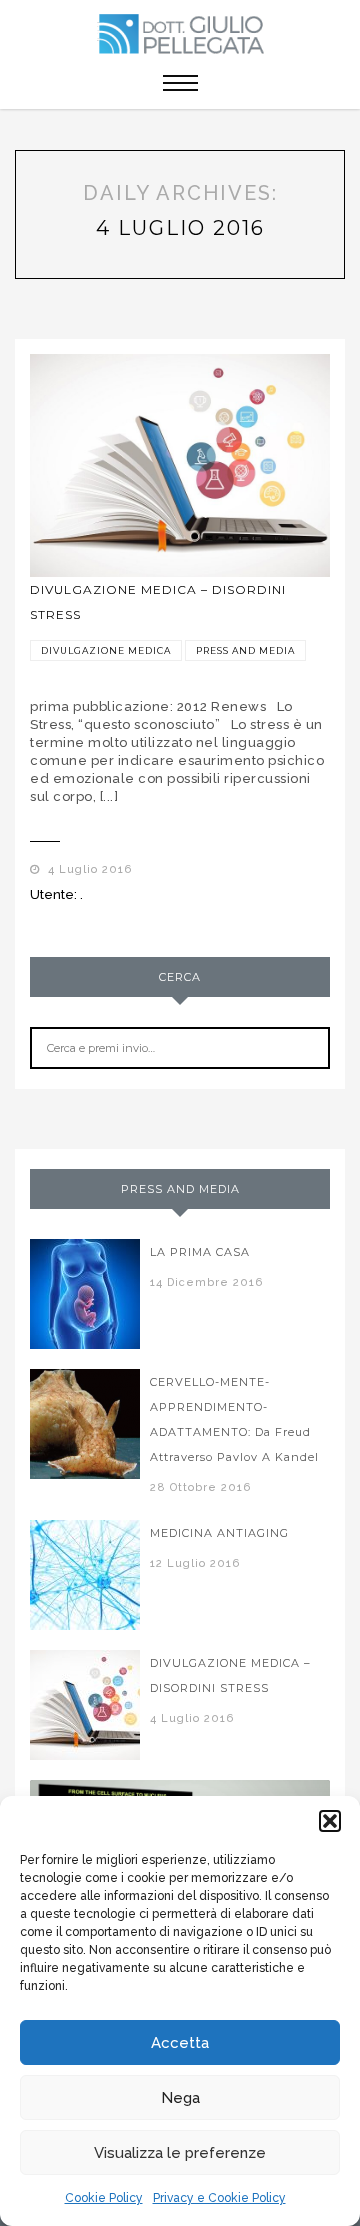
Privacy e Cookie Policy (219, 2198)
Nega (180, 2098)
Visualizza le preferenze (180, 2153)
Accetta (180, 2043)
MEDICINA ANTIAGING (219, 1533)
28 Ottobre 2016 (200, 1487)
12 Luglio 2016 (195, 1563)
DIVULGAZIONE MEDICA (106, 650)
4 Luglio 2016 (86, 869)
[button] (330, 1821)
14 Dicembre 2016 (206, 1282)
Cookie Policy (104, 2198)
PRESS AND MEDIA (245, 650)
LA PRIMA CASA (200, 1252)
